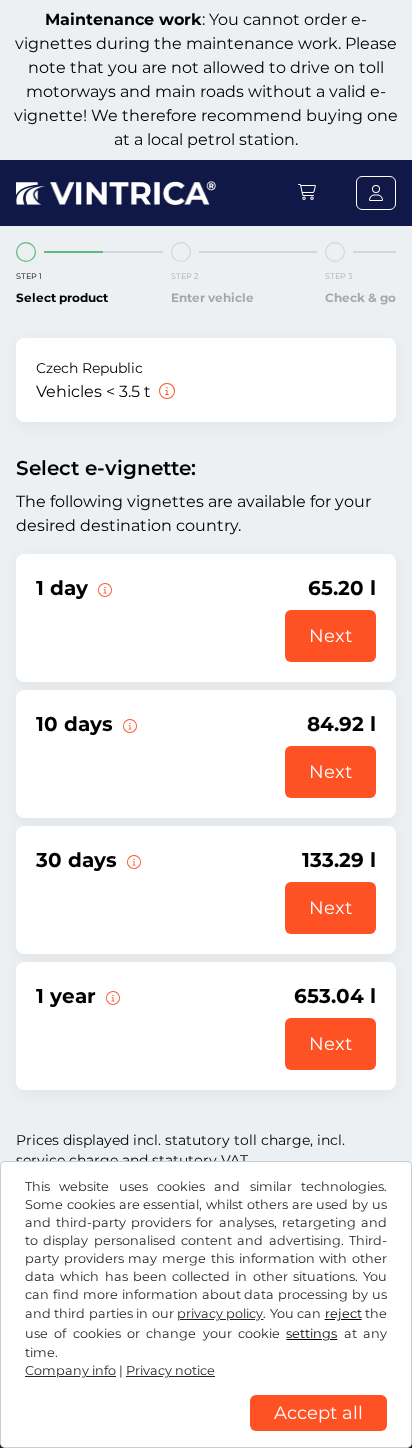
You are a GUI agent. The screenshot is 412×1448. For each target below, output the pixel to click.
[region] (206, 1433)
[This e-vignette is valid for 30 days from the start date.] (132, 860)
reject (343, 1313)
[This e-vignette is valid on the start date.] (103, 588)
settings (311, 1333)
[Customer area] (376, 193)
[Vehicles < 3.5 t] (165, 391)
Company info (70, 1370)
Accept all (318, 1413)
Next (330, 636)
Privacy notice (170, 1370)
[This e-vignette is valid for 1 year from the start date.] (111, 996)
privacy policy (220, 1313)
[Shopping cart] (307, 192)
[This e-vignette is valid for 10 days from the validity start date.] (128, 724)
